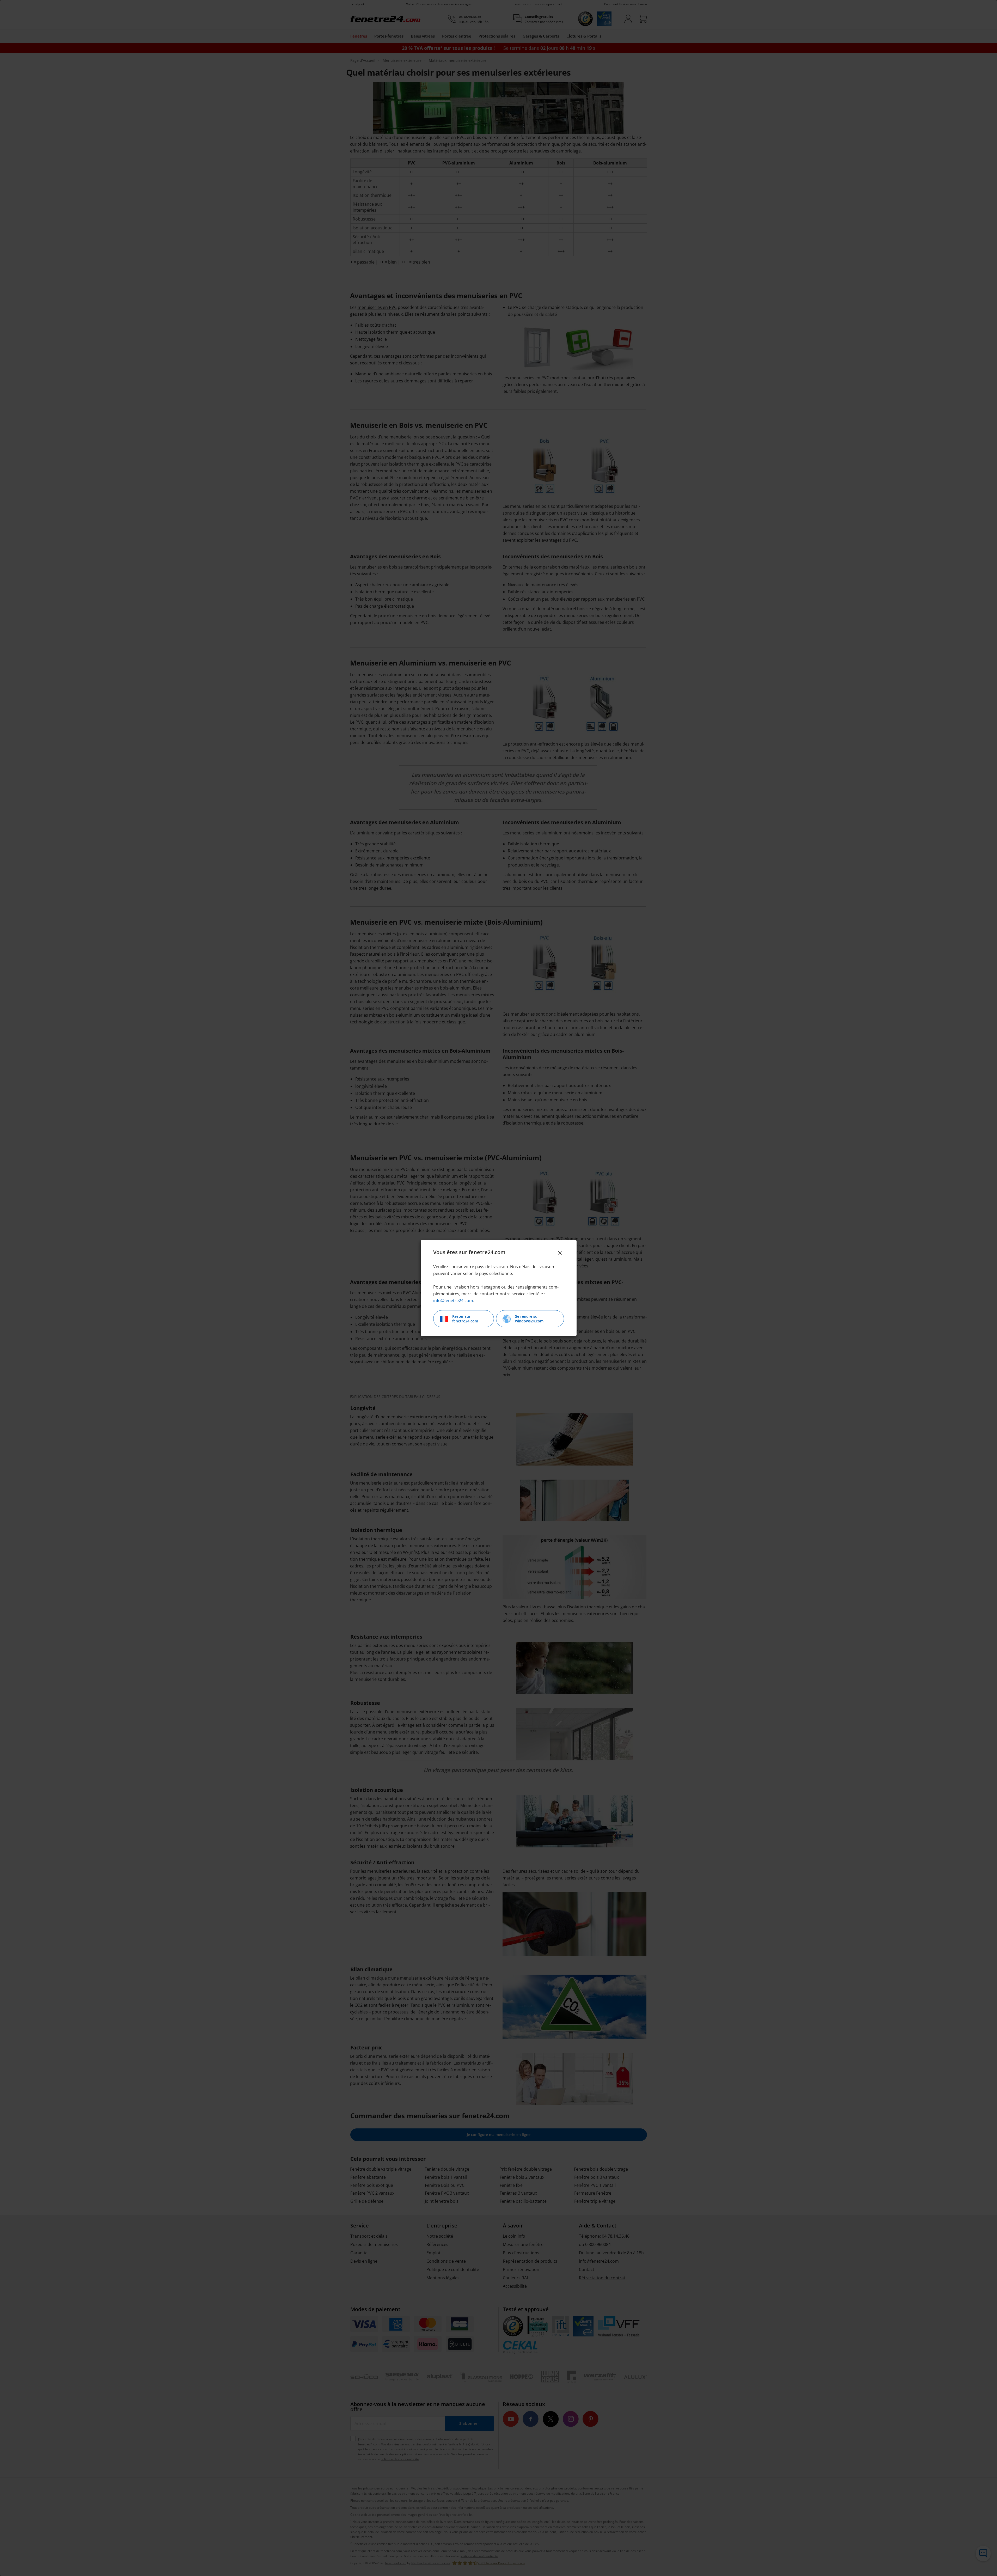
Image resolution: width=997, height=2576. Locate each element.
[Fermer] (560, 1253)
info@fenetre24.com (453, 1301)
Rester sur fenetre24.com (465, 1319)
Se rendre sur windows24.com (529, 1319)
